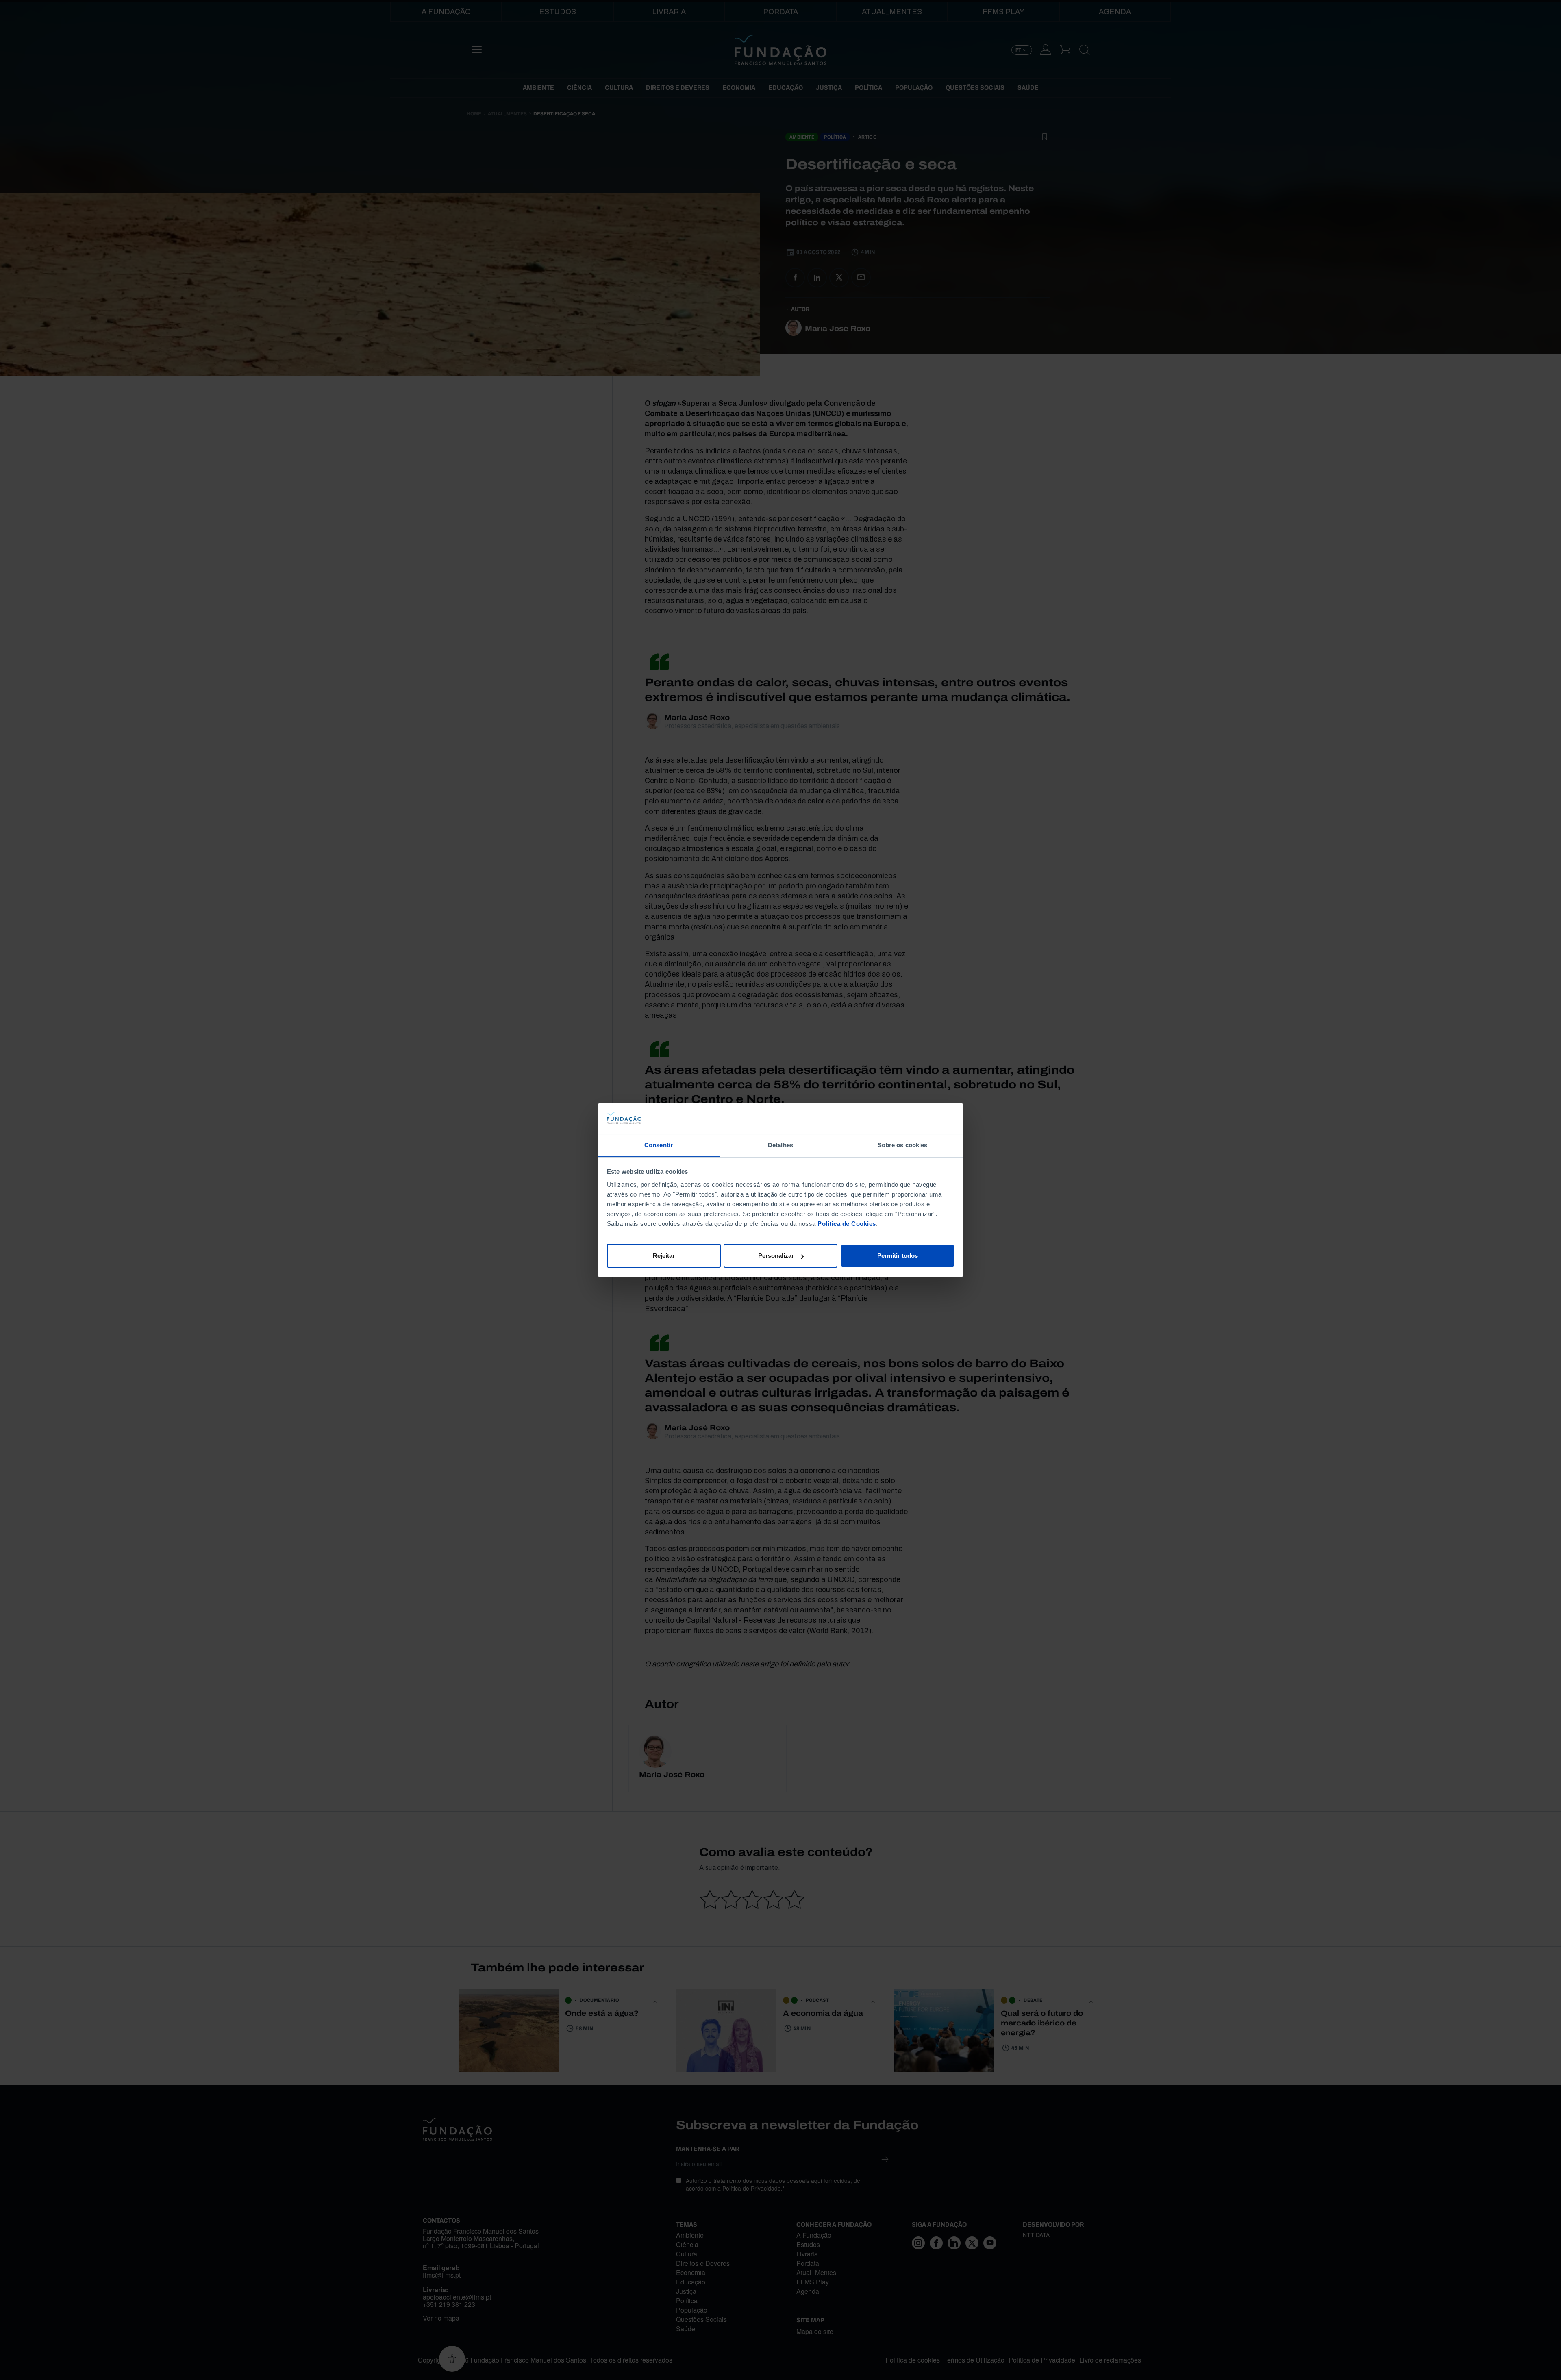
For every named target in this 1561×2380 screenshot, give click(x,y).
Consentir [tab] (659, 1145)
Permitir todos (898, 1256)
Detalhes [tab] (780, 1145)
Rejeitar (664, 1256)
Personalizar (776, 1256)
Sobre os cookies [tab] (903, 1145)
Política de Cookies (847, 1224)
